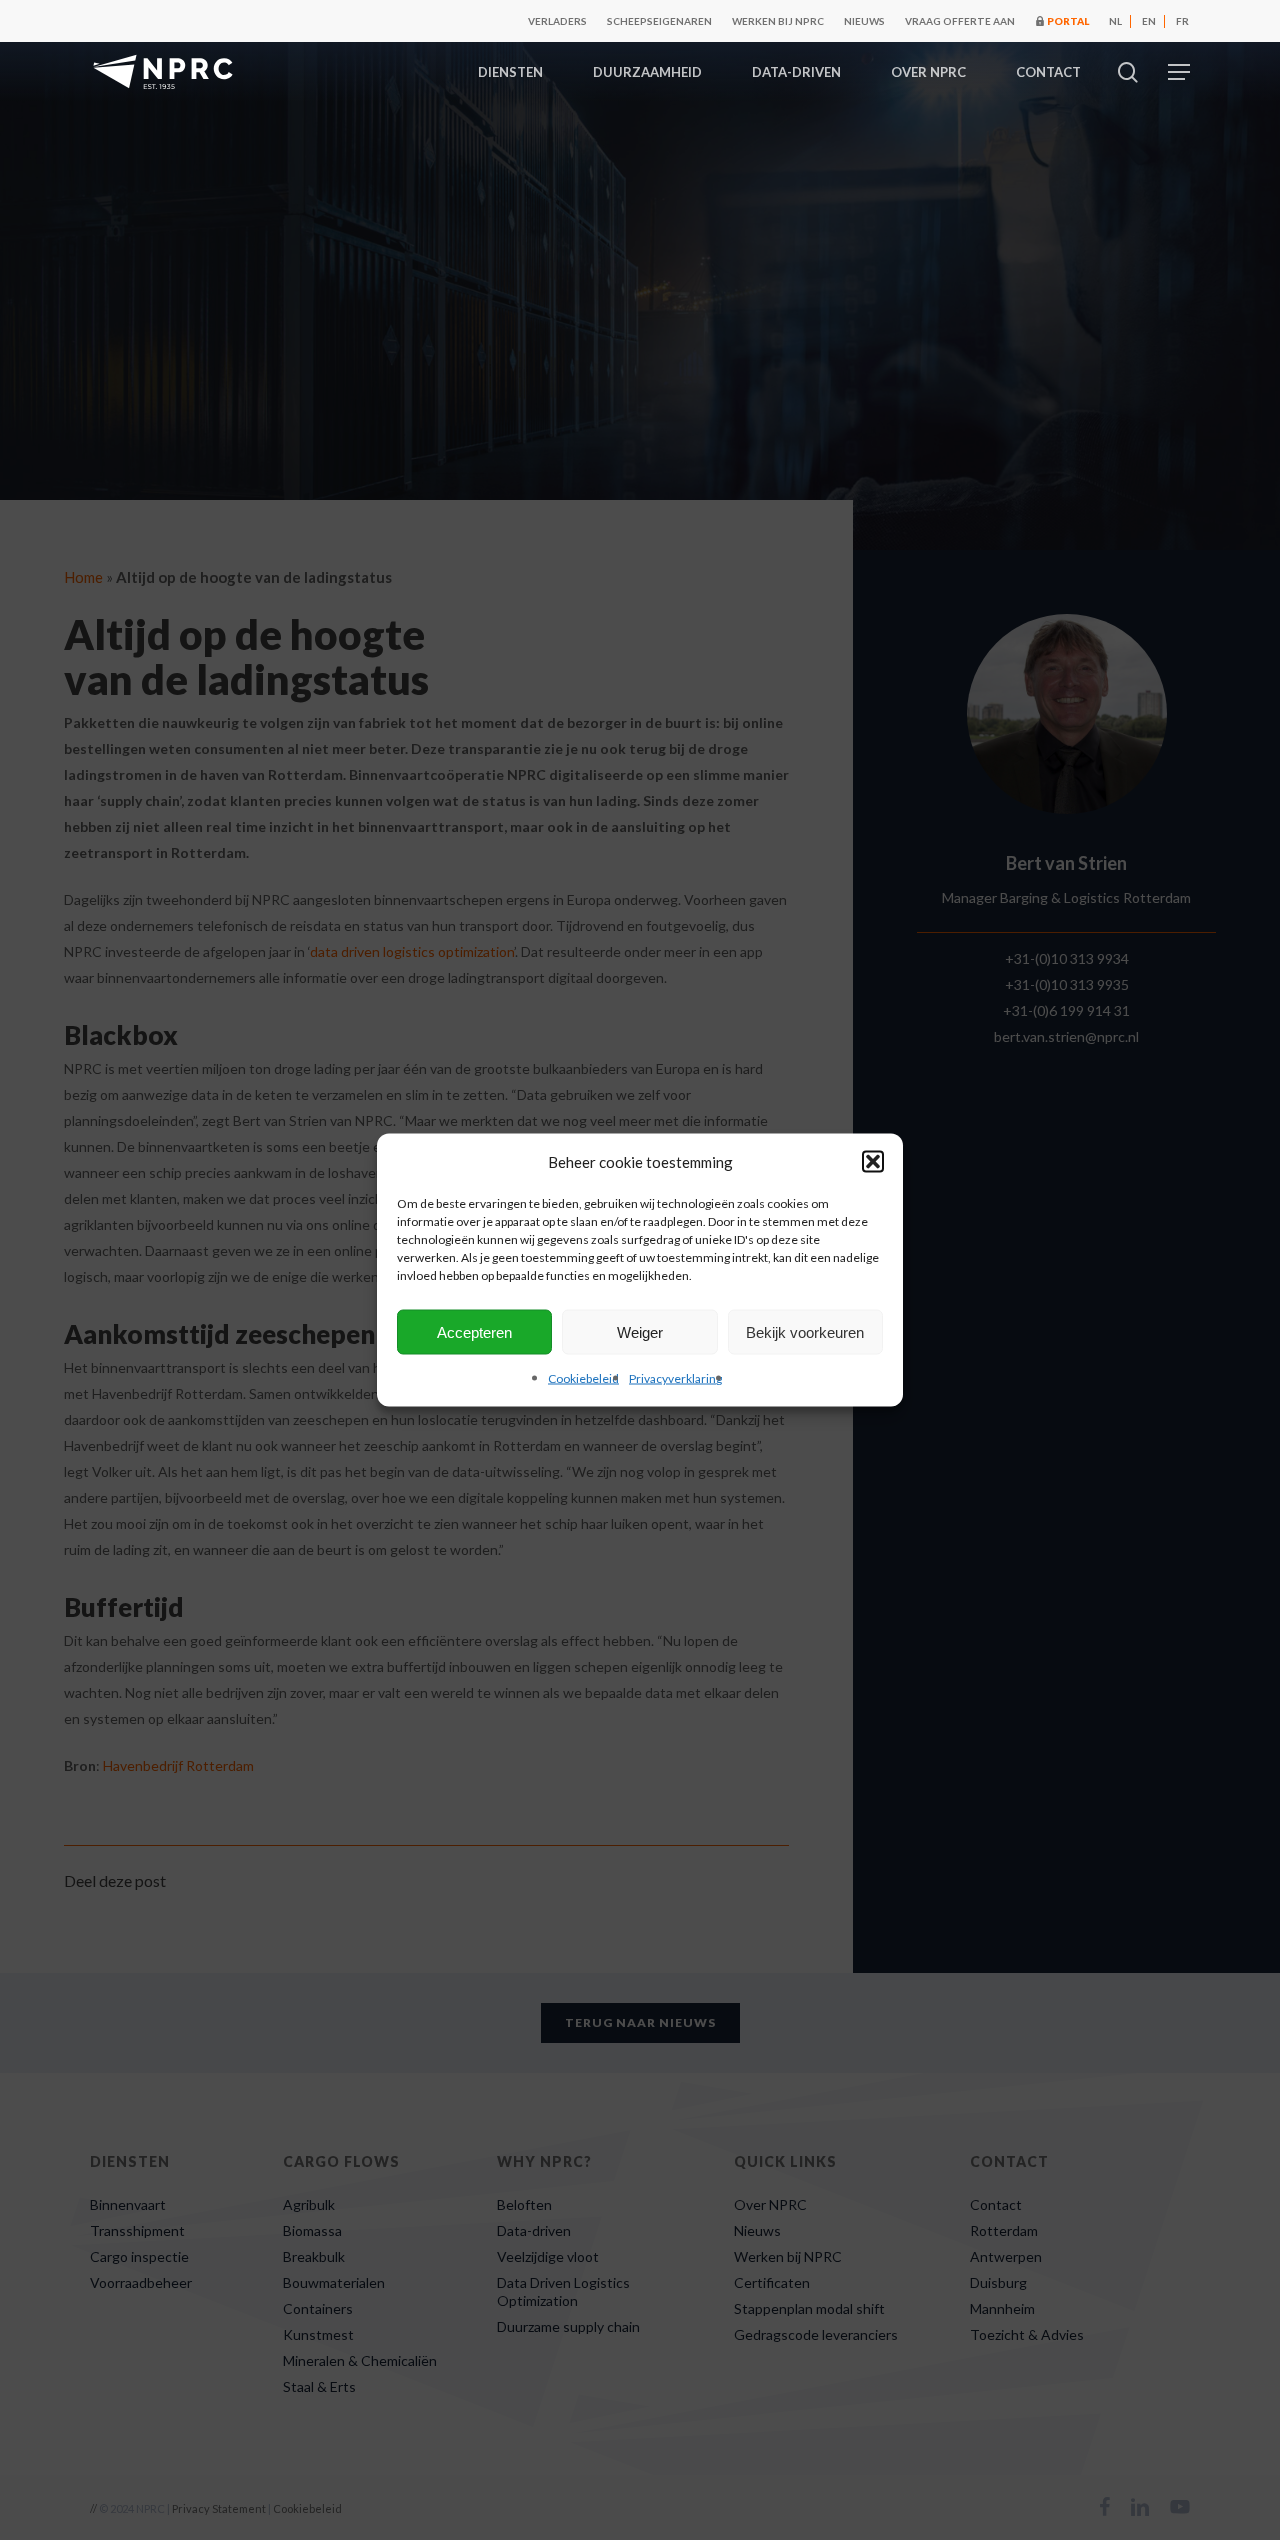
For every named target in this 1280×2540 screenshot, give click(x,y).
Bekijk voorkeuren (805, 1331)
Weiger (640, 1331)
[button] (873, 1162)
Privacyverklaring (675, 1378)
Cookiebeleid (583, 1378)
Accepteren (474, 1331)
